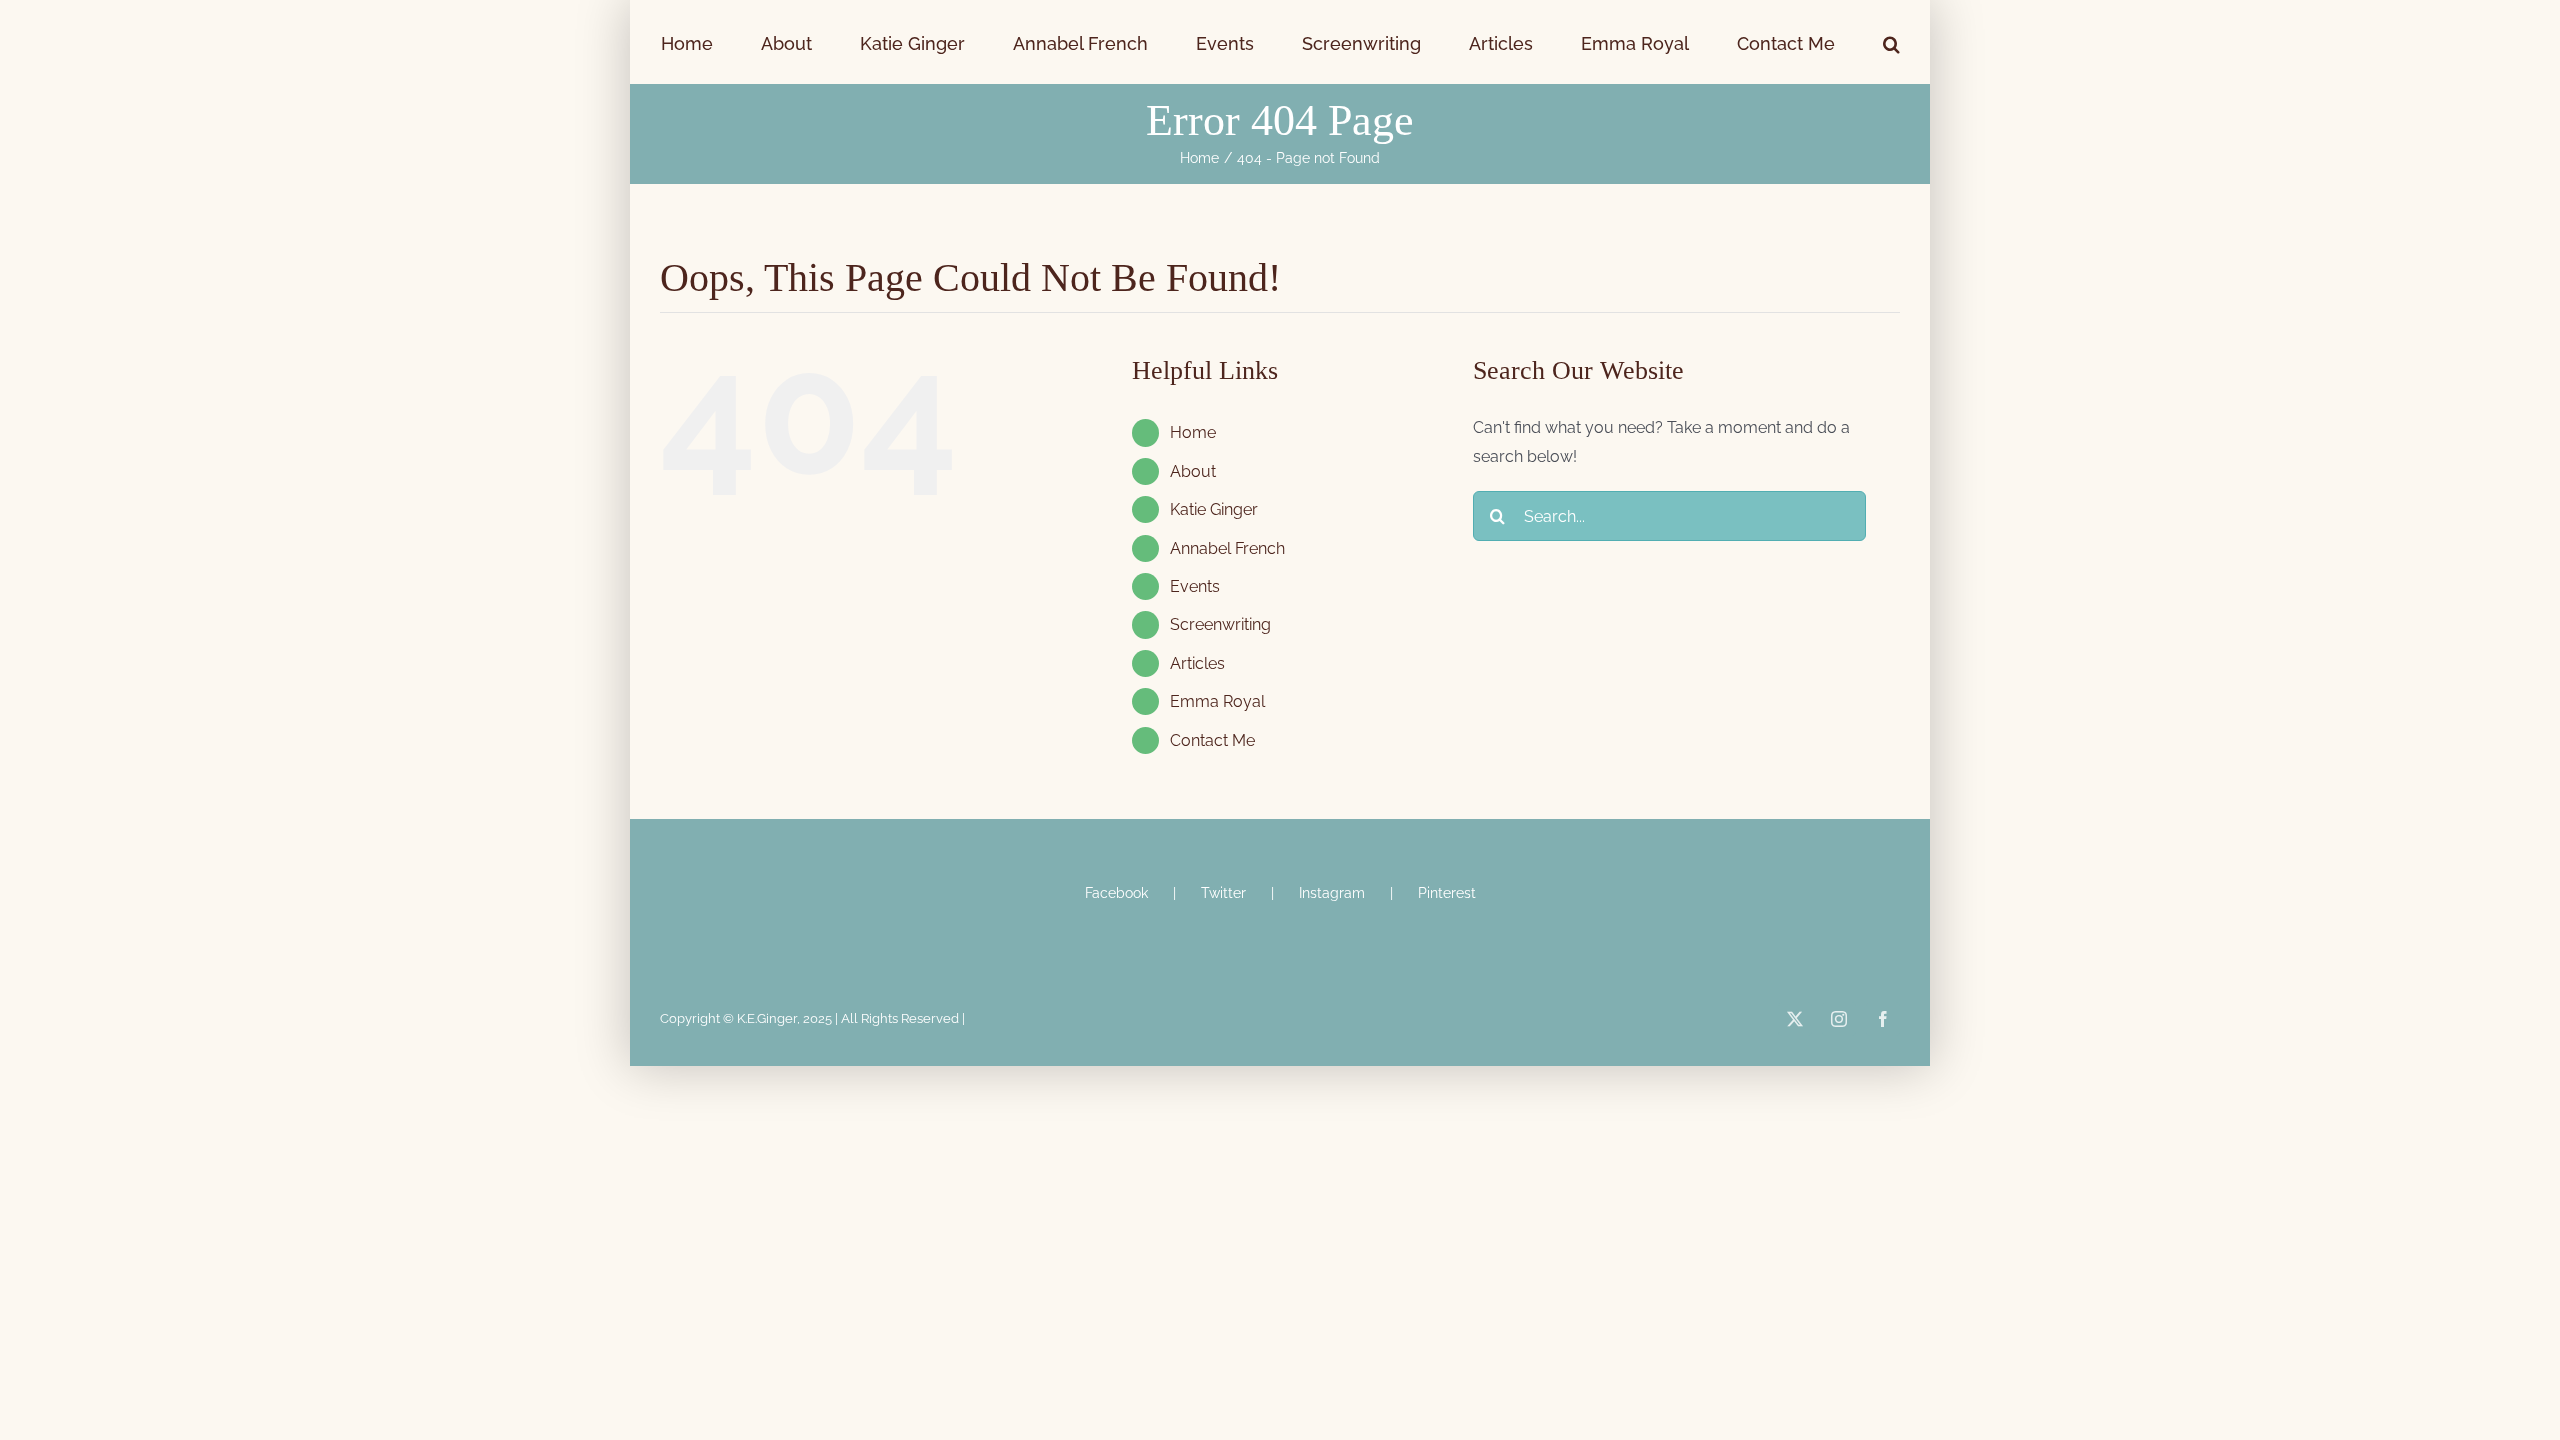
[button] (1775, 42)
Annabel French (1227, 548)
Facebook (1116, 893)
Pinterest (1447, 893)
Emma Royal (1217, 701)
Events (1195, 586)
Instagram (1332, 893)
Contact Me (1212, 740)
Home (1193, 432)
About (1193, 471)
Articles (1197, 663)
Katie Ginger (1214, 509)
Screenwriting (1220, 624)
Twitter (1223, 893)
